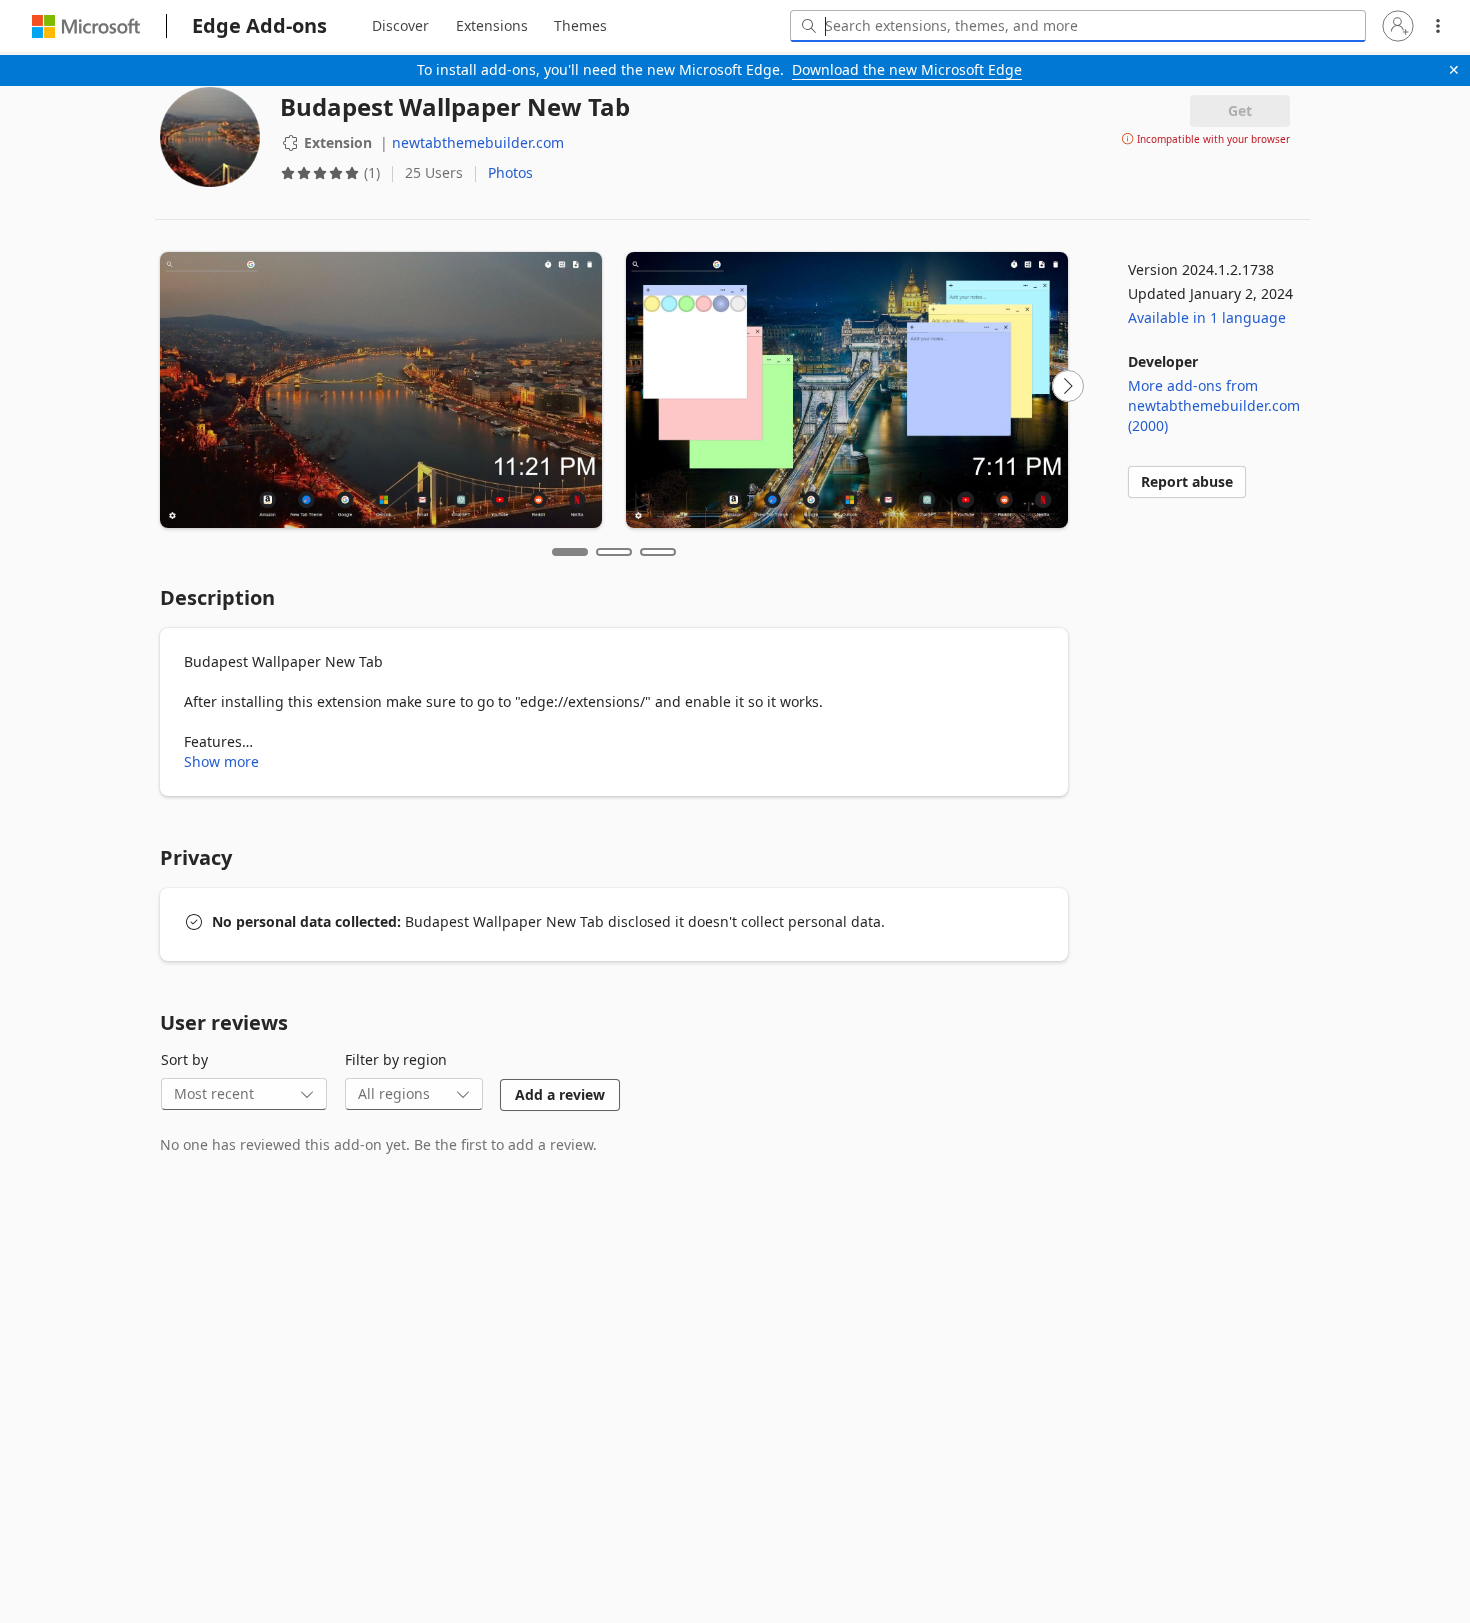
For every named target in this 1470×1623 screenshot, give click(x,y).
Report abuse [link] (1187, 481)
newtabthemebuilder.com (478, 142)
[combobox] (1078, 26)
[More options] (1438, 26)
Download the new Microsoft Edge (907, 69)
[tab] (400, 26)
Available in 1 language (1207, 317)
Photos (510, 172)
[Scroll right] (1068, 386)
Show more (221, 761)
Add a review (560, 1094)
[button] (1398, 26)
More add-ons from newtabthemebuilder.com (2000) (1214, 405)
